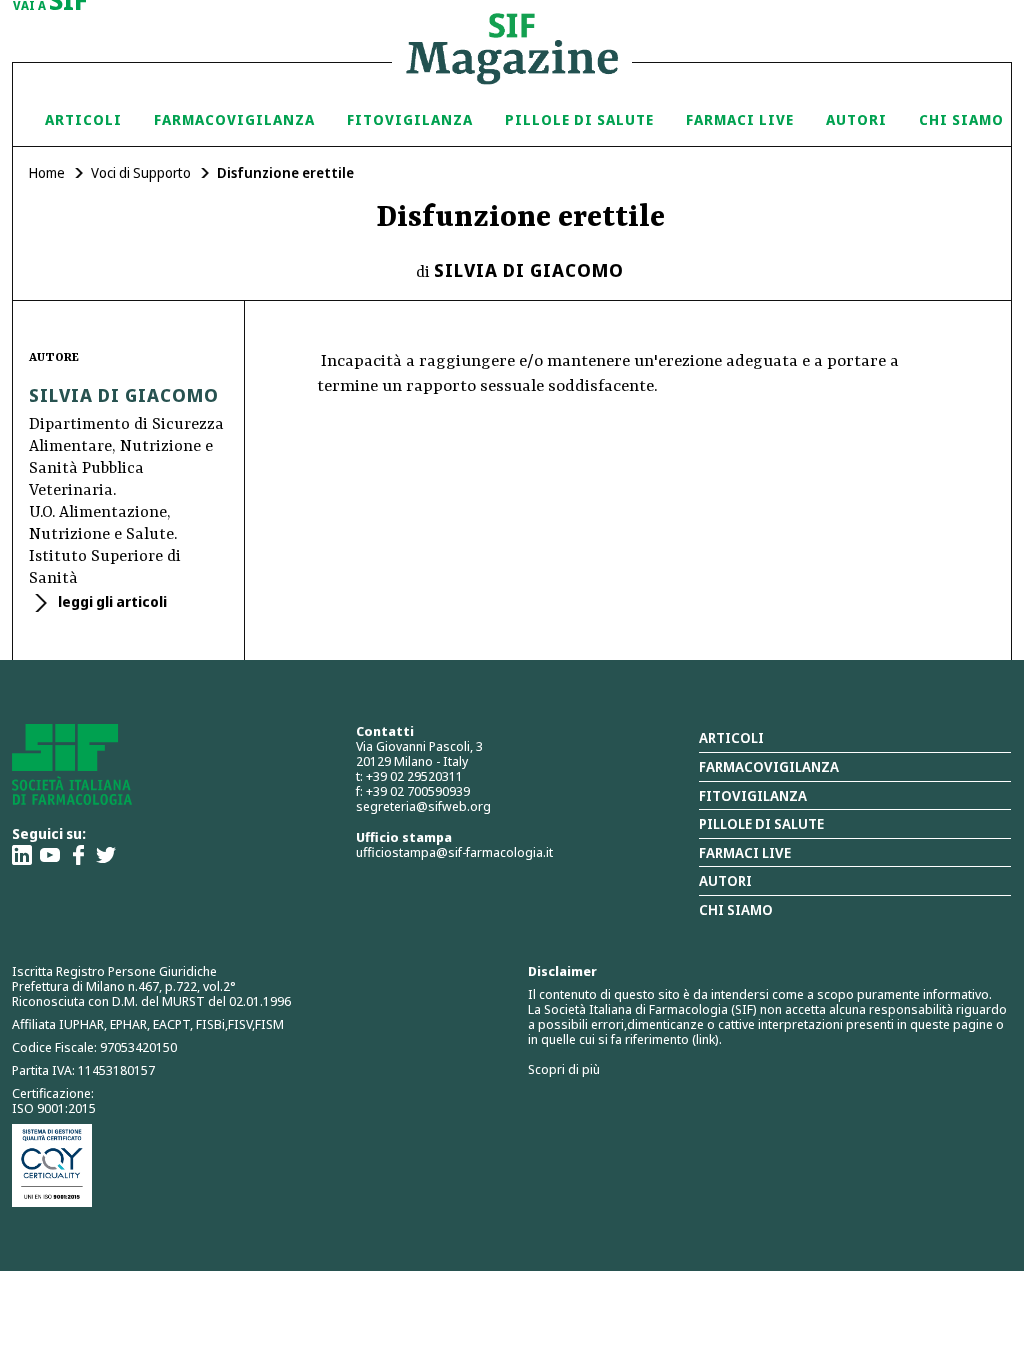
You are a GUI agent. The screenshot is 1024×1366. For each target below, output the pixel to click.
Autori (856, 119)
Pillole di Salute (579, 119)
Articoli (83, 119)
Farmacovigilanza (234, 119)
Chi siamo (961, 119)
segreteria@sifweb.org (423, 806)
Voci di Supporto (141, 172)
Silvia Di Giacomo (529, 270)
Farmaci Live (740, 119)
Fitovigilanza (410, 119)
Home (47, 172)
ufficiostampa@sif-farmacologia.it (454, 852)
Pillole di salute (761, 823)
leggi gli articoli (111, 601)
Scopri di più (564, 1069)
